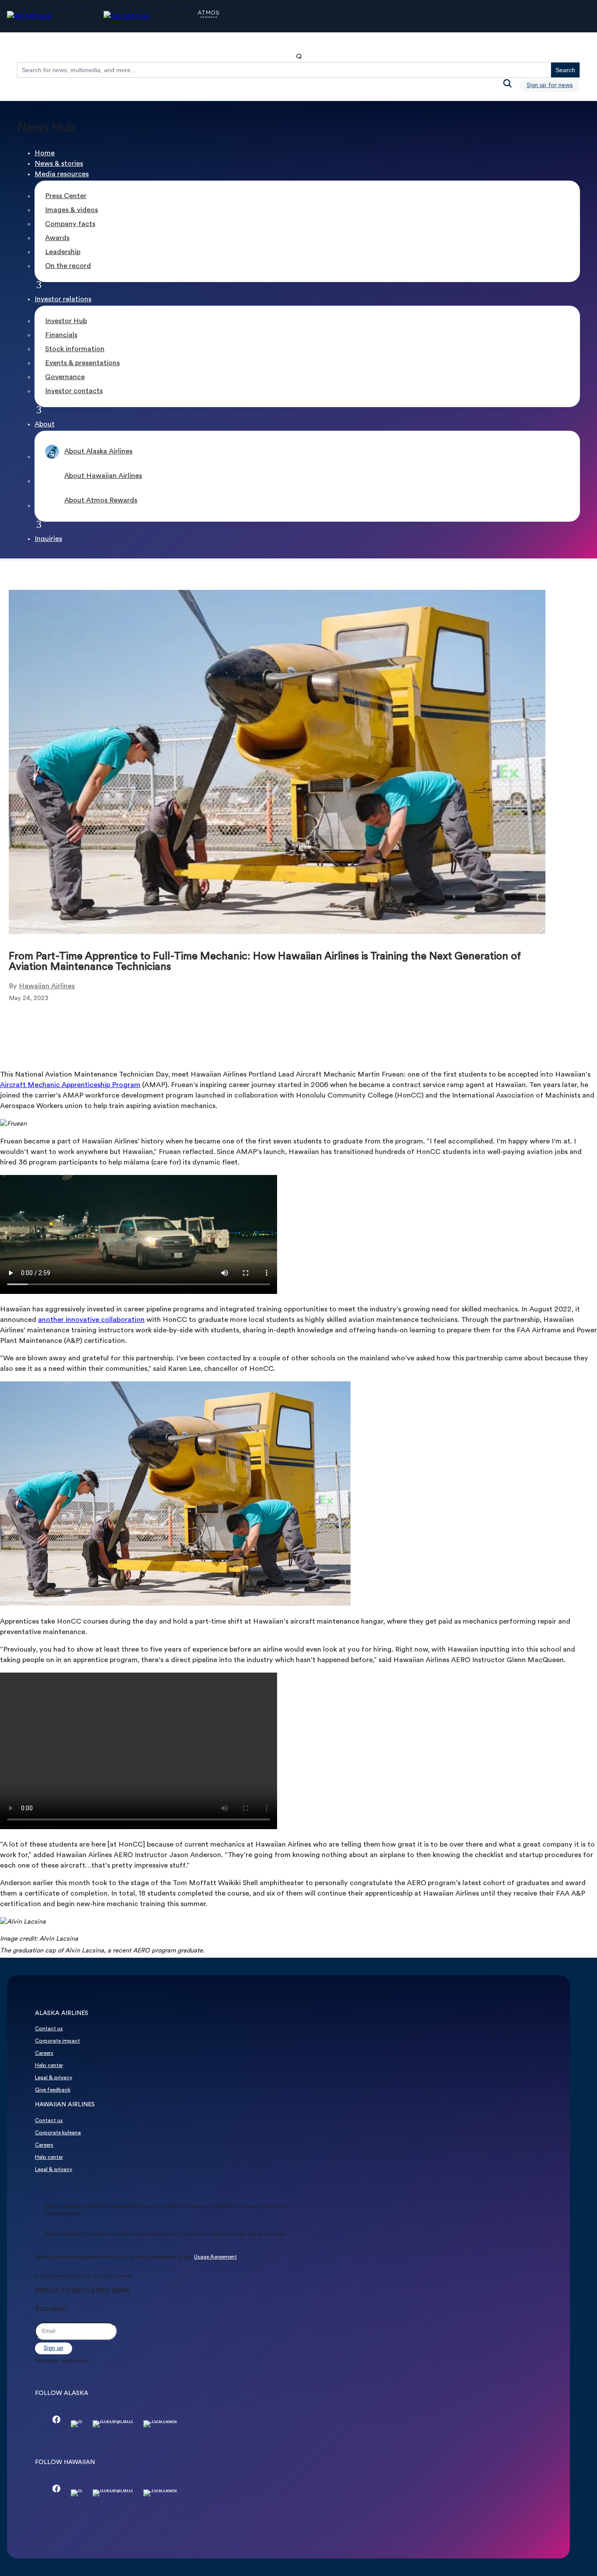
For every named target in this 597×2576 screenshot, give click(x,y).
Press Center (66, 196)
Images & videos (71, 210)
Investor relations (63, 300)
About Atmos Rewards (101, 501)
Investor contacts (74, 391)
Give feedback (53, 2090)
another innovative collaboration (91, 1320)
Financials (61, 335)
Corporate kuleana (58, 2133)
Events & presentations (82, 363)
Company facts (70, 224)
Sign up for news (550, 85)
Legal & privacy (54, 2078)
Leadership (63, 252)
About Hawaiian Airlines (103, 476)
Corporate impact (57, 2041)
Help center (49, 2066)
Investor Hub (66, 321)
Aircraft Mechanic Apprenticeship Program (70, 1085)
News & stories (59, 164)
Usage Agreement (215, 2257)
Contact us (49, 2029)
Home (45, 153)
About (45, 425)
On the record (68, 266)
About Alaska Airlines (98, 452)
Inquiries (48, 539)
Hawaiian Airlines (47, 986)
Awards (57, 238)
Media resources (62, 174)
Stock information (75, 349)
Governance (65, 377)
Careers (44, 2053)
